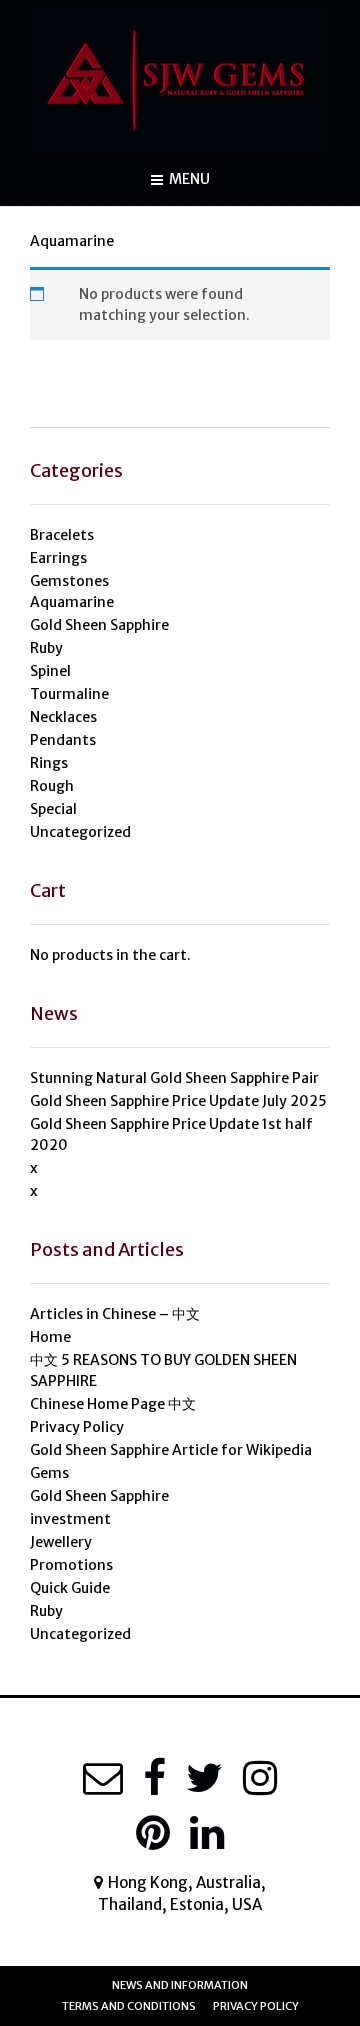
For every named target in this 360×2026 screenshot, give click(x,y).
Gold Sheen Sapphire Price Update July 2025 (178, 1101)
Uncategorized (80, 832)
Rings (49, 763)
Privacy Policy (77, 1427)
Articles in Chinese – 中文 (115, 1314)
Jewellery (61, 1542)
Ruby (46, 648)
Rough (52, 786)
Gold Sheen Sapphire (99, 625)
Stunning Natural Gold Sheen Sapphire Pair (174, 1078)
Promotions (71, 1565)
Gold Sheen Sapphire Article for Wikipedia (171, 1450)
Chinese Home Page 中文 (113, 1404)
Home (50, 1337)
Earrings (58, 558)
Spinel (50, 671)
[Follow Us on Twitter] (204, 1778)
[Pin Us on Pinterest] (153, 1833)
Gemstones (69, 581)
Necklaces (63, 717)
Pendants (63, 740)
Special (53, 809)
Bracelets (62, 535)
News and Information (180, 1985)
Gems (49, 1473)
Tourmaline (69, 694)
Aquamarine (72, 602)
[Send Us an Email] (103, 1778)
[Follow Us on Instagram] (260, 1778)
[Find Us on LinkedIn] (207, 1833)
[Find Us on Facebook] (154, 1778)
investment (70, 1519)
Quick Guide (70, 1588)
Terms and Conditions (129, 2006)
